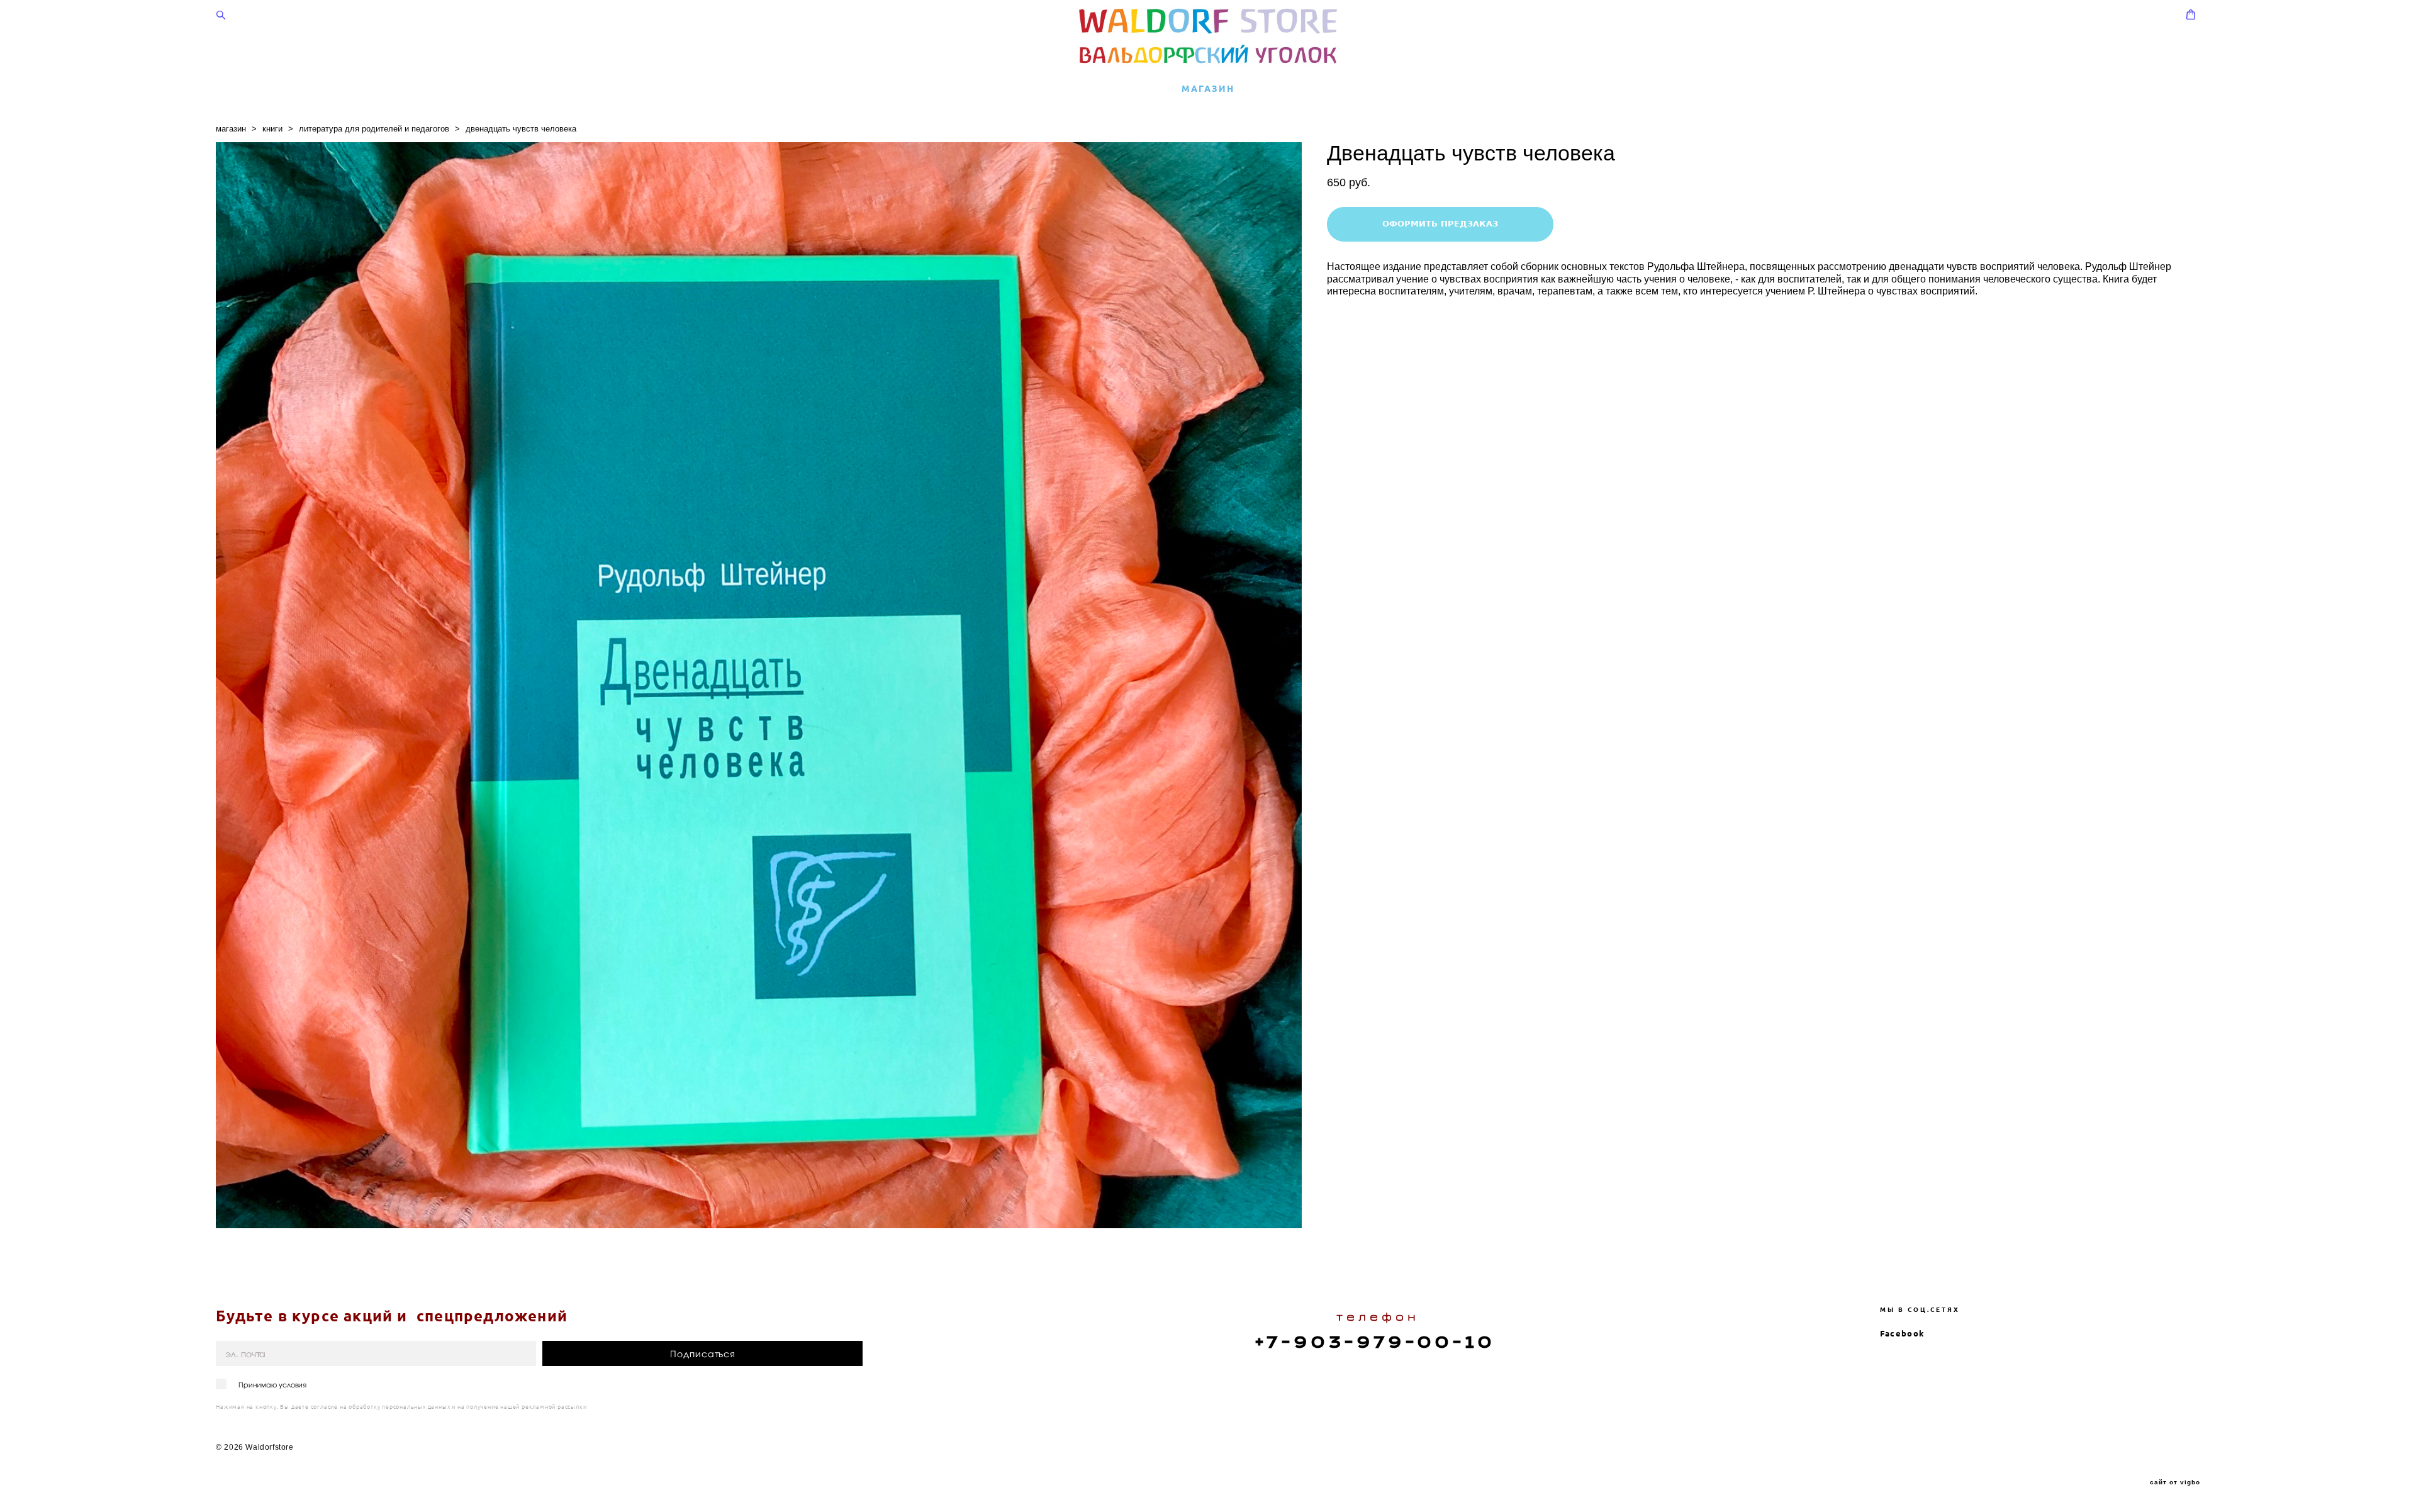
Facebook (1902, 1333)
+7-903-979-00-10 (1375, 1342)
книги (272, 129)
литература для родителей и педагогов (374, 129)
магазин (231, 129)
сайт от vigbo (2175, 1482)
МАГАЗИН (1208, 89)
